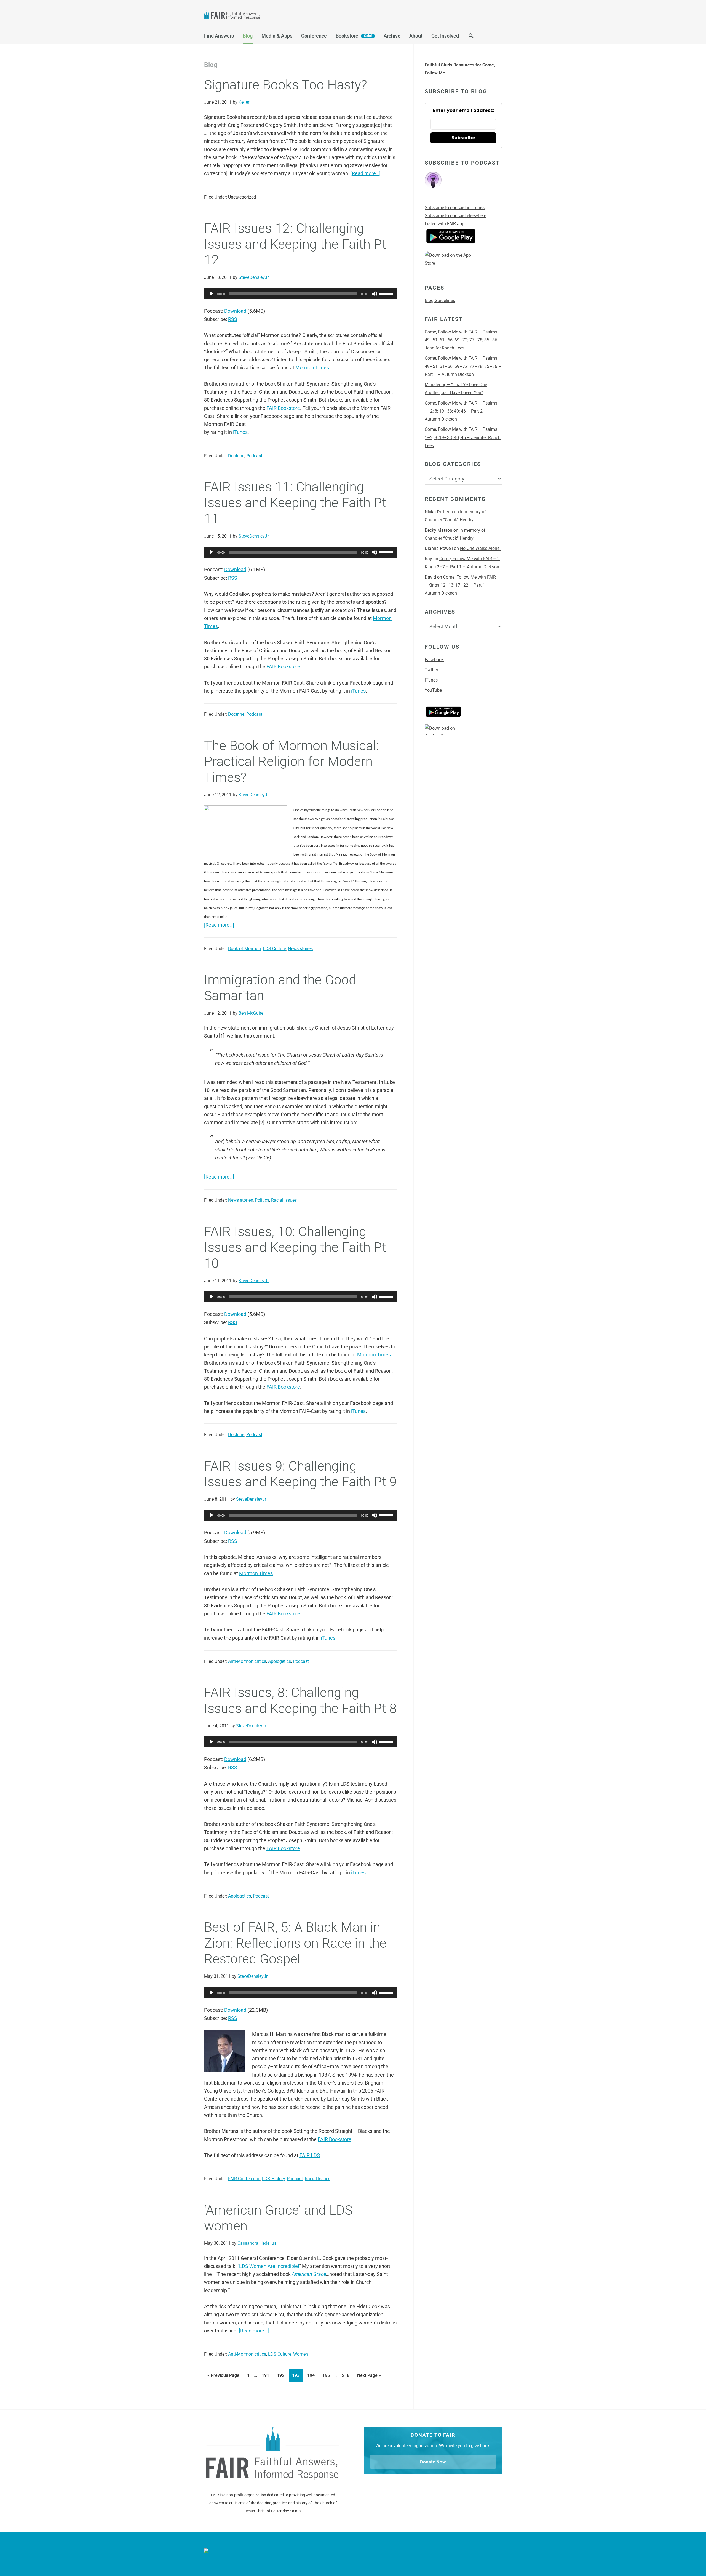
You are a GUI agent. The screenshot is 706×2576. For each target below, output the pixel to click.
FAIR (259, 15)
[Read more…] (366, 173)
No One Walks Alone (480, 548)
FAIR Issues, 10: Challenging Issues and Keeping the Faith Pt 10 (295, 1247)
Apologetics (280, 1661)
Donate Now (433, 2462)
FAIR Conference (244, 2179)
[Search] (471, 37)
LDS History (273, 2179)
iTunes (240, 432)
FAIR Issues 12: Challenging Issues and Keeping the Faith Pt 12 (295, 244)
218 (347, 2374)
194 (312, 2374)
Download (235, 311)
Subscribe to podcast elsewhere (455, 216)
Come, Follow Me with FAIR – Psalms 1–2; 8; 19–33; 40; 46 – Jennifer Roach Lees (463, 437)
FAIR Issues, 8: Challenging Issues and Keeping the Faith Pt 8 (300, 1700)
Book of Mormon (244, 949)
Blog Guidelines (440, 300)
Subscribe (463, 138)
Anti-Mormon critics (247, 1661)
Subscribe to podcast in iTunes (455, 208)
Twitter (431, 670)
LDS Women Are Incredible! (269, 2266)
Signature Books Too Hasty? (286, 85)
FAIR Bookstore (283, 408)
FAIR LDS (310, 2155)
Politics (262, 1200)
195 (327, 2374)
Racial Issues (284, 1200)
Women (301, 2354)
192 (282, 2374)
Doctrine (236, 456)
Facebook (434, 660)
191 (267, 2374)
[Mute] (375, 294)
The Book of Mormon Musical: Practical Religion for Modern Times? (292, 761)
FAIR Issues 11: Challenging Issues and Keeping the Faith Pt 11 (295, 503)
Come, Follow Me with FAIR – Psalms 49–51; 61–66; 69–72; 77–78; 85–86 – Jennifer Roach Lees (463, 340)
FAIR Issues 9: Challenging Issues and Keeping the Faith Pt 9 (300, 1474)
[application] (301, 294)
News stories (300, 949)
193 (297, 2374)
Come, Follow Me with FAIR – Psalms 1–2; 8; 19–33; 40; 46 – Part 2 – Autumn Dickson (461, 411)
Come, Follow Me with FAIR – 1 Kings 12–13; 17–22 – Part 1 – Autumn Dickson (462, 585)
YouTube (433, 690)
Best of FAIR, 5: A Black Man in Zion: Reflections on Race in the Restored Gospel (295, 1943)
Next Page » (369, 2374)
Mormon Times (312, 368)
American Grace (309, 2274)
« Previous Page (223, 2374)
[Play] (211, 294)
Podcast (254, 456)
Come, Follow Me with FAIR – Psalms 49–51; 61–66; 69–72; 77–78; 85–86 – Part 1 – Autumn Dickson (463, 366)
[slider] (387, 293)
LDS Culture (274, 949)
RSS (233, 319)
